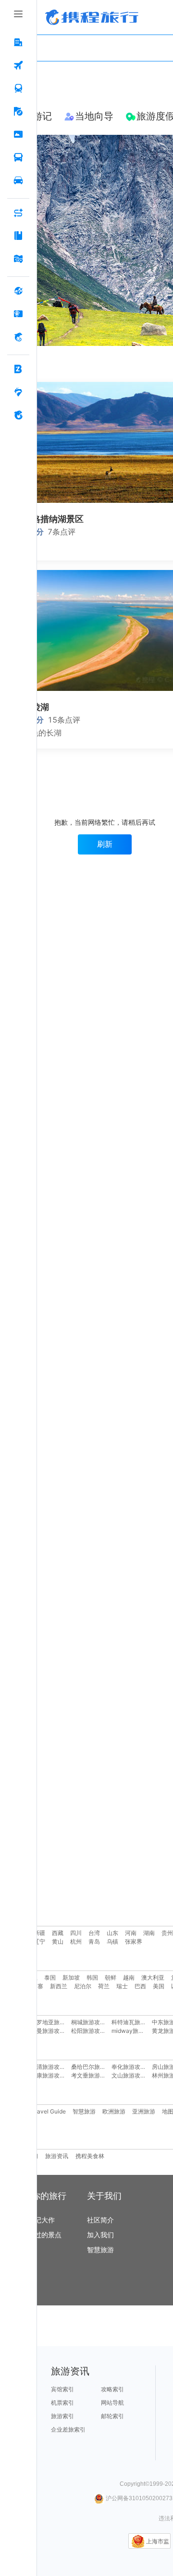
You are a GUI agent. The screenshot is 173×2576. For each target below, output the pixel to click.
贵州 (167, 1933)
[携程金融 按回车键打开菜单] (18, 337)
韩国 (92, 1977)
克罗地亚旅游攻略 (54, 2022)
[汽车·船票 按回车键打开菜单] (18, 158)
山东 (112, 1933)
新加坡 (71, 1977)
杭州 (76, 1941)
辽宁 (39, 1941)
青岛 (94, 1941)
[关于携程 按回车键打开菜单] (18, 415)
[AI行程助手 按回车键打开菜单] (18, 213)
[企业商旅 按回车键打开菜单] (18, 369)
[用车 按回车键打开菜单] (18, 181)
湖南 (149, 1933)
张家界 (134, 1941)
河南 (131, 1933)
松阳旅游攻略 (88, 2031)
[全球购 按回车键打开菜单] (18, 291)
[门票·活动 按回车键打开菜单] (18, 135)
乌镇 (112, 1941)
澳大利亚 (153, 1977)
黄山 (58, 1941)
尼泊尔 (83, 1986)
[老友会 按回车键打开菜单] (18, 392)
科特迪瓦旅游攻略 (135, 2022)
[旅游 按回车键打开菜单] (18, 112)
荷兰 (104, 1986)
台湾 (94, 1933)
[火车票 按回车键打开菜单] (18, 89)
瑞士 (122, 1986)
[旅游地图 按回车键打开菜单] (18, 259)
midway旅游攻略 (134, 2031)
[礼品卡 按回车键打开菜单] (18, 314)
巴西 (140, 1986)
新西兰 (59, 1986)
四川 (76, 1933)
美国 (159, 1986)
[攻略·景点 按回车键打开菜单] (18, 236)
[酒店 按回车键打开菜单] (18, 43)
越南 (129, 1977)
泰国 (50, 1977)
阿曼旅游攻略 (48, 2031)
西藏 (58, 1933)
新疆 (39, 1933)
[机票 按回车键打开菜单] (18, 66)
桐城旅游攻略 (88, 2022)
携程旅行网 (92, 17)
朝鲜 (111, 1977)
